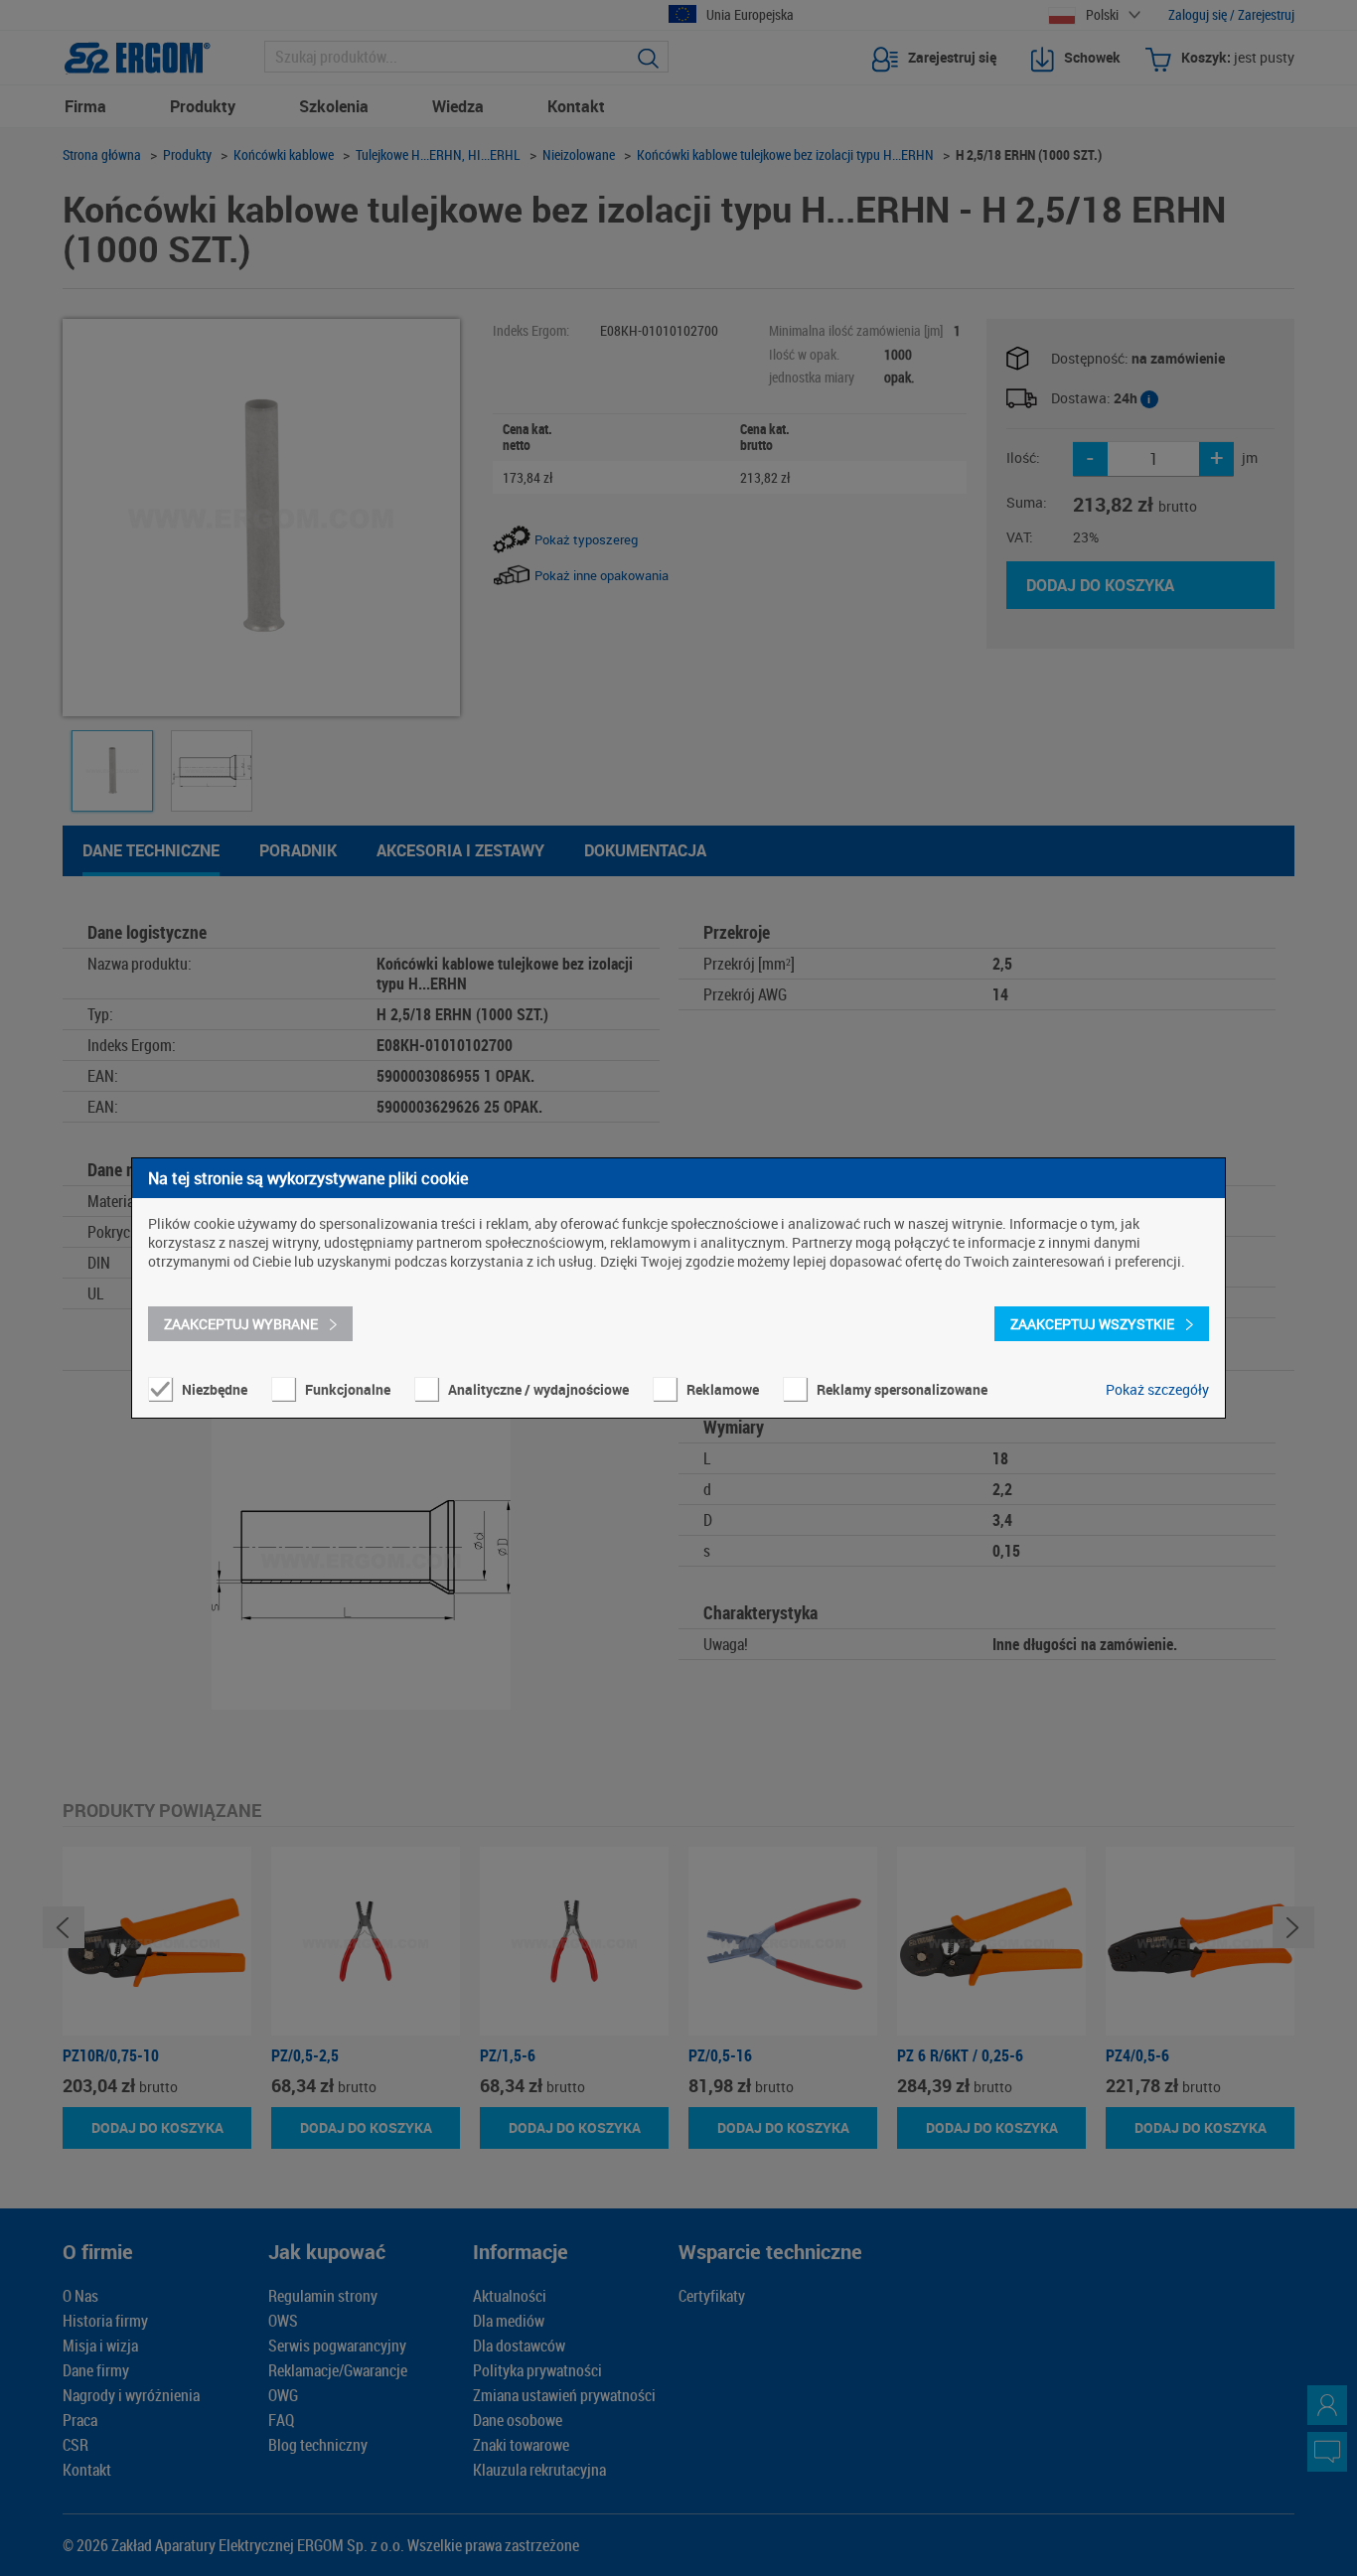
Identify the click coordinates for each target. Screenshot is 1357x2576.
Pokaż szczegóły (1157, 1389)
